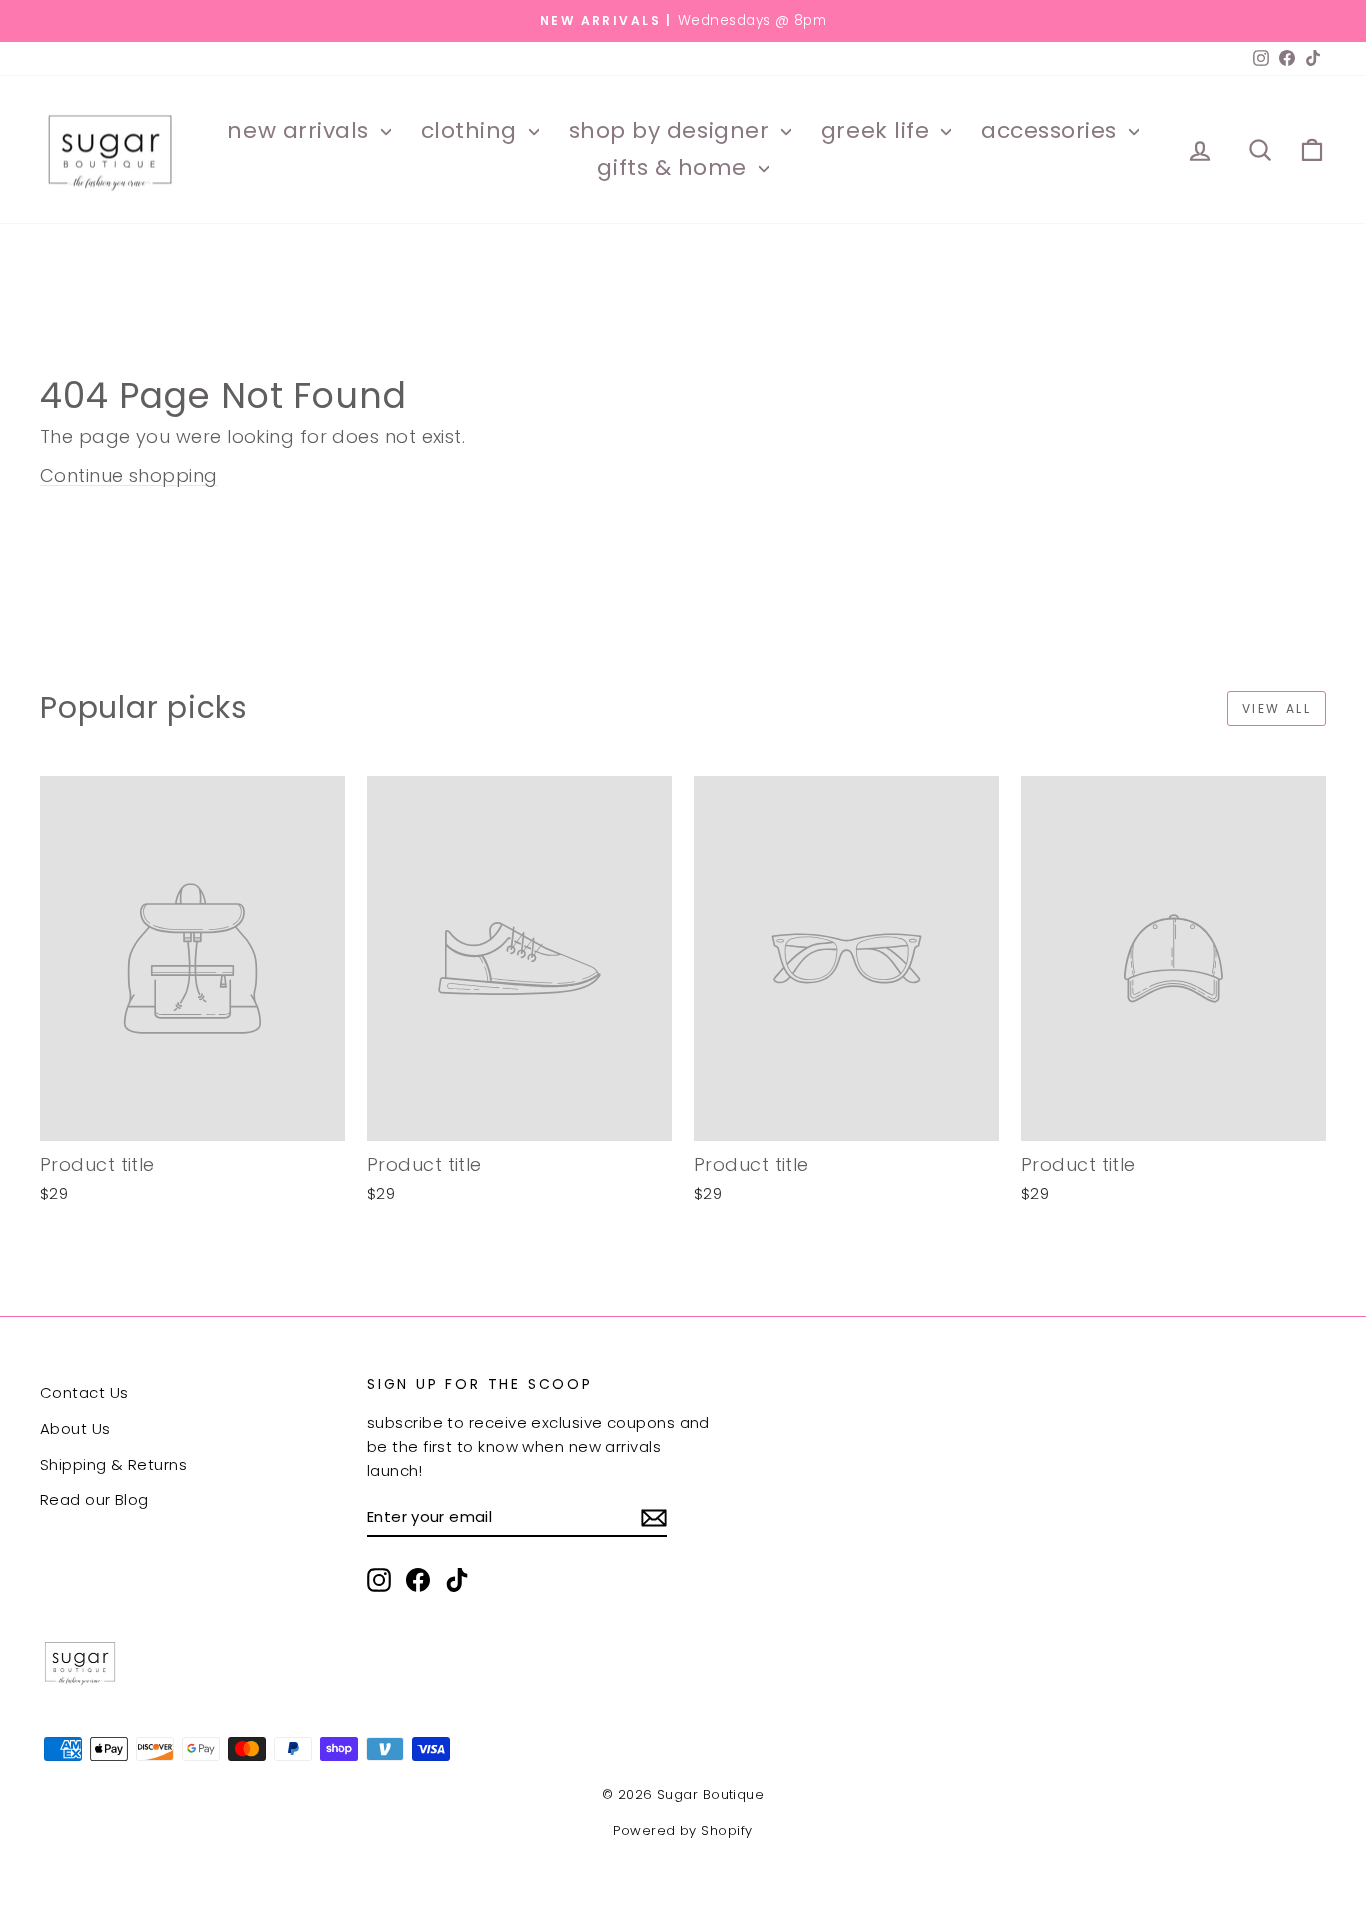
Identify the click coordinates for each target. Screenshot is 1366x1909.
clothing (472, 130)
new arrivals (301, 130)
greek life (878, 130)
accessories (1052, 130)
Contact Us (84, 1392)
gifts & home (675, 167)
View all (1276, 708)
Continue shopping (129, 475)
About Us (75, 1428)
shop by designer (672, 130)
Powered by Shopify (682, 1830)
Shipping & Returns (113, 1464)
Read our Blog (94, 1499)
